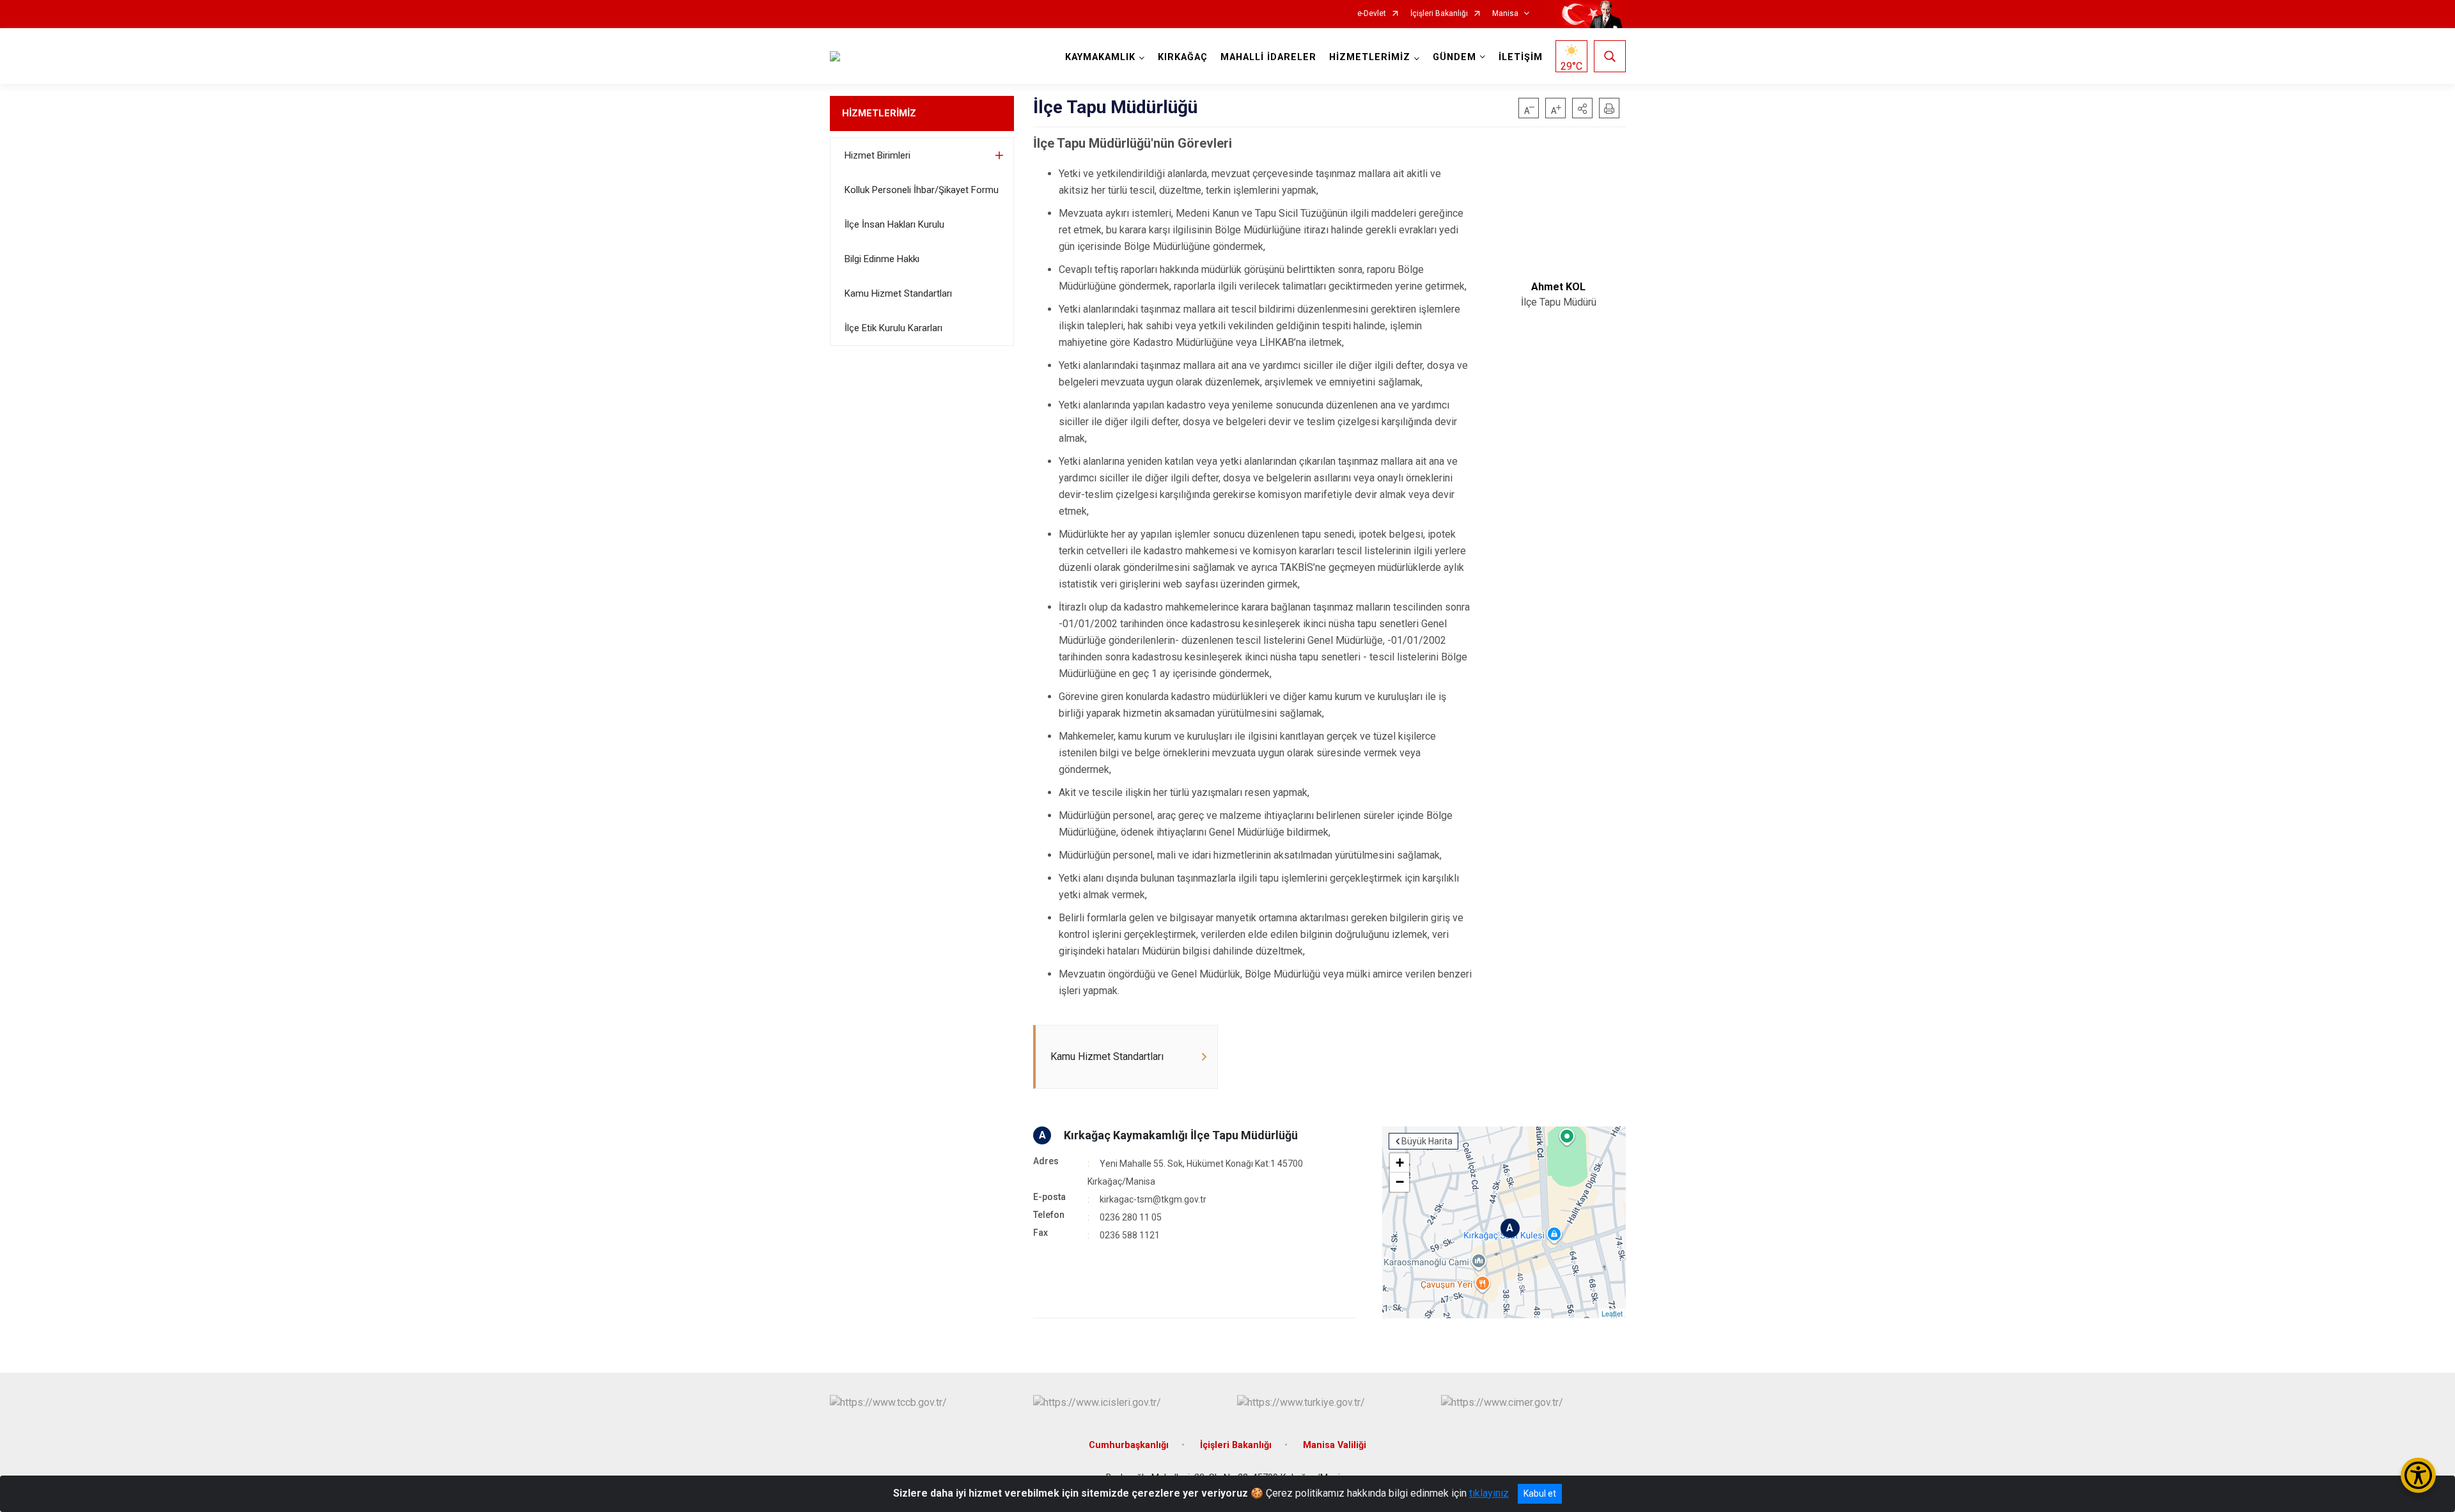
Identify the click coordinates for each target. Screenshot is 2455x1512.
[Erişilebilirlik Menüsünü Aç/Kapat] (2418, 1475)
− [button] (1400, 1182)
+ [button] (1400, 1163)
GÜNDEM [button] (1454, 57)
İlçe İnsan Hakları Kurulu (894, 224)
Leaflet (1612, 1313)
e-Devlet (1372, 14)
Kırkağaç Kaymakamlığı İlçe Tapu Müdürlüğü (1181, 1135)
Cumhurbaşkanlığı (1129, 1445)
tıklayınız (1489, 1493)
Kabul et (1540, 1493)
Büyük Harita (1427, 1141)
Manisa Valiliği (1335, 1445)
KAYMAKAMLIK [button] (1100, 57)
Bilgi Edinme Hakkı (882, 259)
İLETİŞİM (1521, 57)
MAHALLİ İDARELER (1268, 57)
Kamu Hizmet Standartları (898, 293)
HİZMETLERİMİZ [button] (1370, 57)
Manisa (1505, 14)
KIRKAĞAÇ (1183, 57)
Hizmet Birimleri (877, 155)
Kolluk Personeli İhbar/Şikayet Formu (922, 190)
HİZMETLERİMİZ (879, 113)
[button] (1582, 108)
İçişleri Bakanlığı (1439, 14)
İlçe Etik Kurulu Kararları (893, 328)
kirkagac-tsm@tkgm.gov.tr (1153, 1199)
